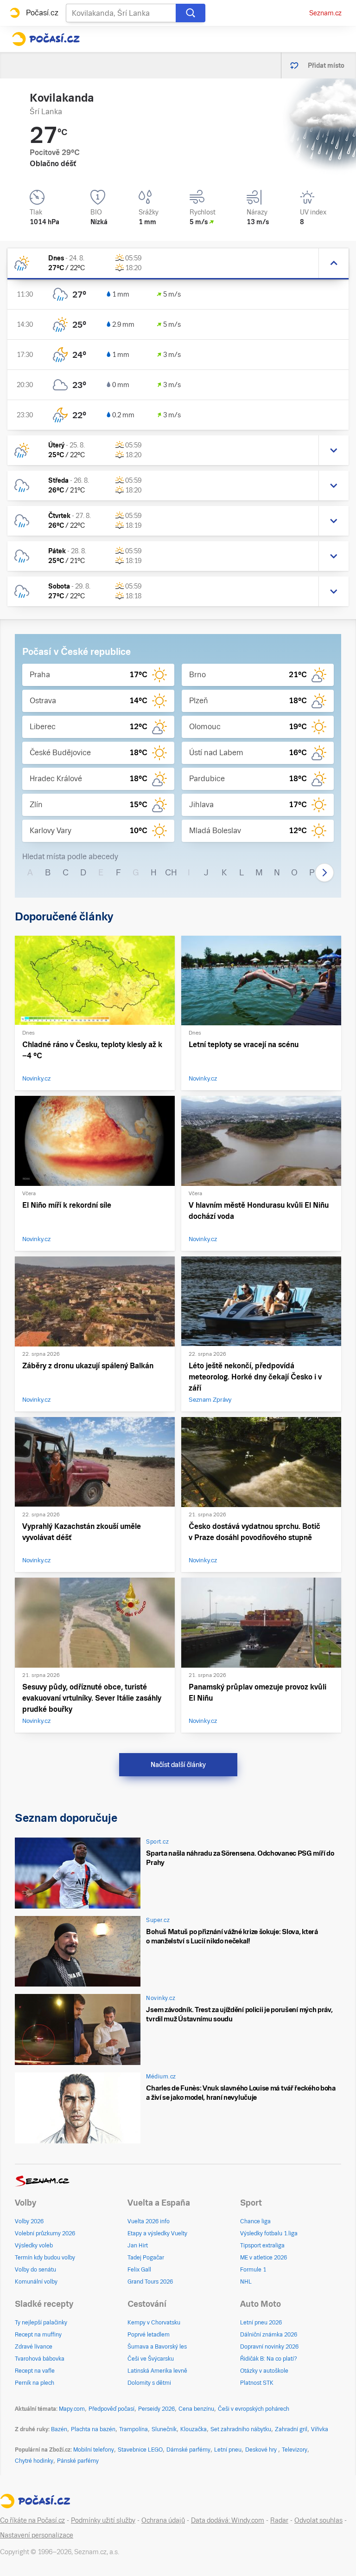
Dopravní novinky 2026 (269, 2347)
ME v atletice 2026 (264, 2258)
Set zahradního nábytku (241, 2429)
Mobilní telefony (94, 2450)
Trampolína (133, 2429)
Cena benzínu (196, 2409)
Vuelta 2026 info (149, 2221)
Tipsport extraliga (262, 2246)
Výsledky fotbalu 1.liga (269, 2233)
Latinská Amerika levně (157, 2371)
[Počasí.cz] (46, 39)
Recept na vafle (35, 2371)
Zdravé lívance (34, 2347)
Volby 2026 (29, 2221)
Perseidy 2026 (156, 2409)
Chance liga (255, 2221)
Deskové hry (262, 2450)
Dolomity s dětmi (149, 2383)
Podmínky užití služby (103, 2520)
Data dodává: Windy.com (228, 2520)
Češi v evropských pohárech (254, 2409)
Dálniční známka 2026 (269, 2335)
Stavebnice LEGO (140, 2450)
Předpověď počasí (111, 2409)
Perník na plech (35, 2383)
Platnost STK (257, 2383)
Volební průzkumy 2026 (45, 2233)
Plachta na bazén (93, 2429)
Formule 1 (253, 2270)
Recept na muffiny (38, 2335)
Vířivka (320, 2429)
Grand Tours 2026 (150, 2282)
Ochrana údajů (163, 2520)
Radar (279, 2520)
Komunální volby (36, 2282)
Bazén (59, 2429)
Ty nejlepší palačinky (41, 2323)
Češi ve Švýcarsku (151, 2359)
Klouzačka (194, 2429)
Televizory (295, 2450)
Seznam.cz (325, 13)
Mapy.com (72, 2409)
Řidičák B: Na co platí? (269, 2359)
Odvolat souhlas (318, 2520)
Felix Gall (139, 2270)
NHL (246, 2282)
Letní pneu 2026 (261, 2323)
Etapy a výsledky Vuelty (157, 2233)
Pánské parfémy (78, 2461)
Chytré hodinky (34, 2461)
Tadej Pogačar (146, 2258)
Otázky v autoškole (264, 2371)
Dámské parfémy (188, 2450)
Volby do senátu (35, 2270)
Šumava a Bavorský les (157, 2347)
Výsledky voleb (34, 2246)
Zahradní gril (291, 2429)
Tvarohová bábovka (40, 2359)
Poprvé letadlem (149, 2335)
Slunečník (164, 2429)
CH (171, 872)
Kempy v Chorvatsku (154, 2323)
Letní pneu (228, 2450)
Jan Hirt (138, 2246)
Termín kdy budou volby (45, 2258)
